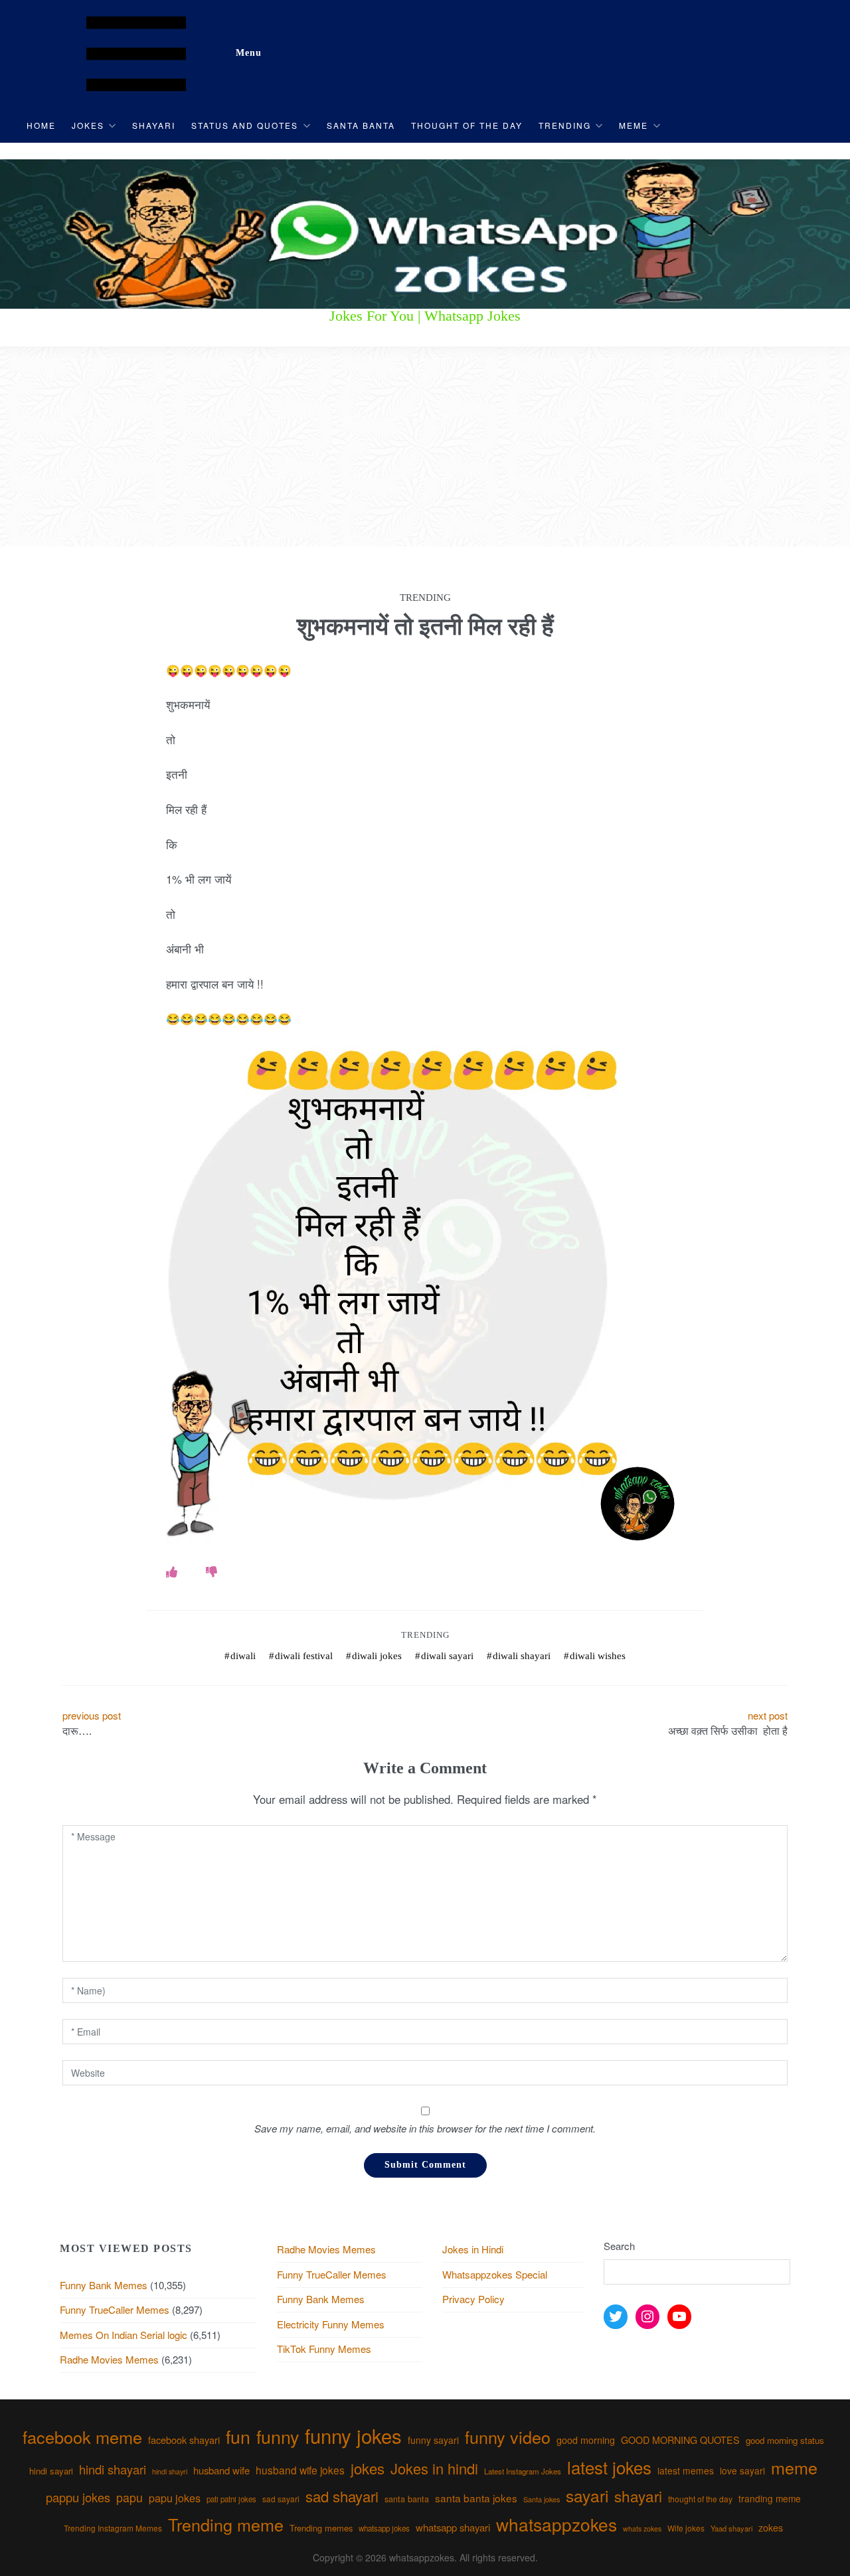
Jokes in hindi (434, 2468)
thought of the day (700, 2499)
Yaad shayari (731, 2528)
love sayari (742, 2470)
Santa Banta (361, 125)
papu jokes (175, 2498)
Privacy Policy (473, 2299)
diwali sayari (447, 1656)
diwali (243, 1656)
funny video (508, 2437)
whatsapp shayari (453, 2527)
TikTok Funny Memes (324, 2349)
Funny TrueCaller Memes (115, 2309)
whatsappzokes (556, 2524)
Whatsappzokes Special (495, 2274)
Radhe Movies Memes (109, 2359)
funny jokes (353, 2435)
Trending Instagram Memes (113, 2528)
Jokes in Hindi (473, 2249)
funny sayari (433, 2440)
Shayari (154, 125)
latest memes (686, 2470)
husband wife (221, 2470)
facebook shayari (184, 2440)
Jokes (88, 125)
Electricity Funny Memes (331, 2324)
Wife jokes (686, 2528)
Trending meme (226, 2524)
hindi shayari (113, 2469)
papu (129, 2497)
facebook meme (82, 2437)
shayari (638, 2496)
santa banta (407, 2499)
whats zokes (642, 2529)
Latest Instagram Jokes (523, 2471)
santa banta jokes (476, 2498)
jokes (368, 2468)
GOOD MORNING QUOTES (680, 2440)
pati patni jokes (231, 2499)
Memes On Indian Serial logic (124, 2335)
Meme (634, 125)
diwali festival (304, 1656)
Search (619, 2246)
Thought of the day (467, 125)
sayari (587, 2495)
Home (41, 125)
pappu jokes (78, 2497)
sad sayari (281, 2499)
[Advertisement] (425, 447)
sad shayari (342, 2496)
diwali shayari (522, 1656)
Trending (565, 125)
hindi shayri (170, 2471)
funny (278, 2436)
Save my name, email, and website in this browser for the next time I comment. (425, 2128)
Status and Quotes (245, 125)
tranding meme (770, 2498)
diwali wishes (598, 1656)
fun (238, 2436)
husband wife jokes (300, 2470)
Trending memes (321, 2528)
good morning (586, 2440)
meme (794, 2467)
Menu (249, 53)
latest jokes (609, 2467)
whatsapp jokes (384, 2528)
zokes (771, 2528)
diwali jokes (377, 1656)
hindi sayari (51, 2471)
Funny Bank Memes (104, 2285)
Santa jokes (542, 2499)
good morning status (785, 2440)
